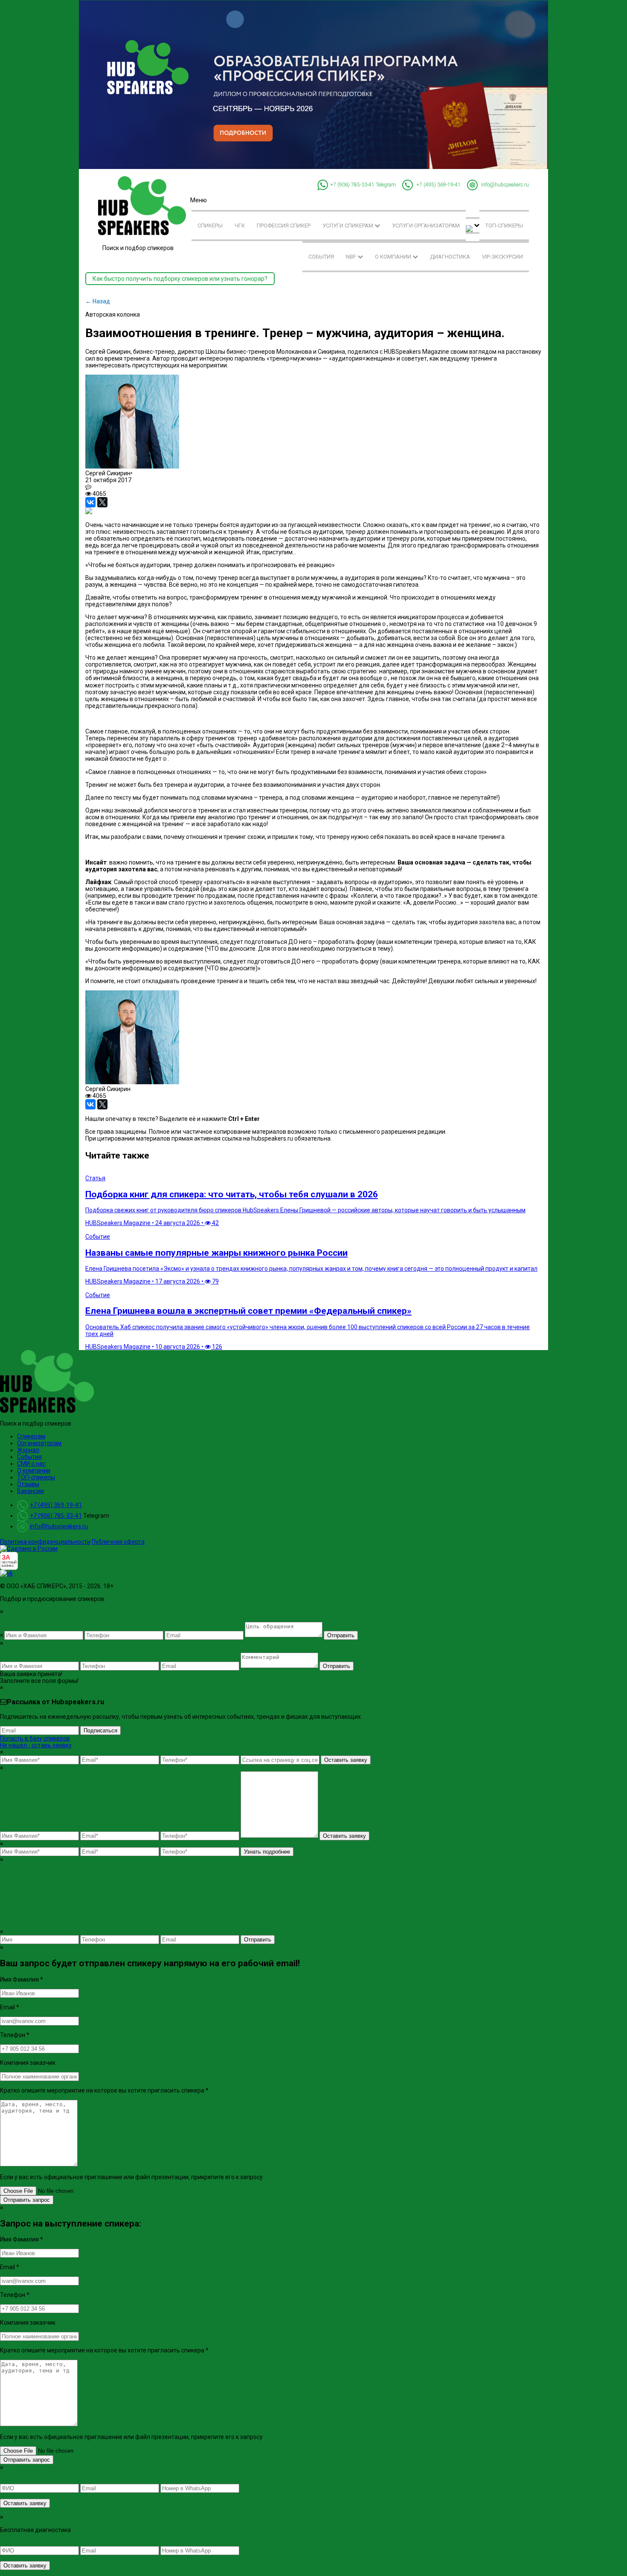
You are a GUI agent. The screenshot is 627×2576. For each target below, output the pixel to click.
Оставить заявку (346, 1760)
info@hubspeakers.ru (505, 185)
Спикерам (31, 1436)
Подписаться (100, 1730)
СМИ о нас (31, 1464)
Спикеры (210, 226)
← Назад (98, 301)
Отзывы (28, 1484)
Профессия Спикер (284, 226)
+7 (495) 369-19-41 (438, 185)
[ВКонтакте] (90, 502)
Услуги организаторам (426, 226)
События (321, 257)
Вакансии (30, 1491)
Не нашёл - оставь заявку (36, 1745)
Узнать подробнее (267, 1852)
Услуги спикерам (348, 226)
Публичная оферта (118, 1542)
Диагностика (450, 257)
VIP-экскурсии (502, 257)
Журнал (28, 1450)
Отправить (341, 1635)
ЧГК (240, 226)
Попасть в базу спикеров (35, 1738)
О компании (394, 257)
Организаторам (39, 1443)
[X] (102, 502)
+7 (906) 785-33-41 (352, 185)
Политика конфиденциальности (45, 1542)
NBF (352, 257)
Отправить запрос (27, 2200)
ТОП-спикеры (504, 226)
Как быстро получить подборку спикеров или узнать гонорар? (180, 279)
